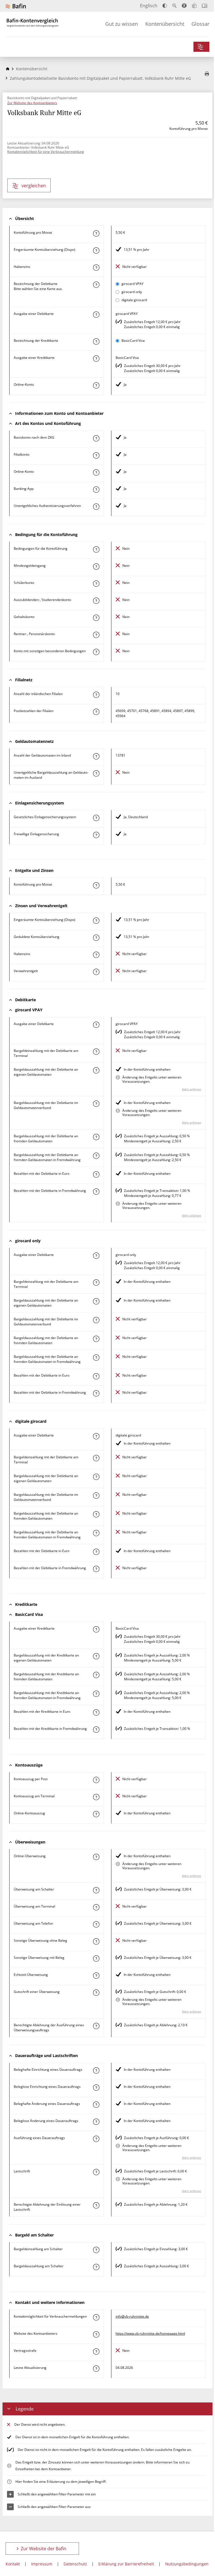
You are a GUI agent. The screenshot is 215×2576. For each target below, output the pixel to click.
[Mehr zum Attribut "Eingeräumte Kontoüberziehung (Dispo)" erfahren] (96, 251)
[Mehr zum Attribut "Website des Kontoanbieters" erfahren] (96, 2334)
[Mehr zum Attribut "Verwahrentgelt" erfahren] (96, 972)
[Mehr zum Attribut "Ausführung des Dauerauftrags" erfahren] (96, 2139)
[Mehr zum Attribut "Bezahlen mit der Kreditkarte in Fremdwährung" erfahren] (96, 1730)
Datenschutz (75, 2564)
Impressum (42, 2564)
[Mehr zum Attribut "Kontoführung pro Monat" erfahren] (96, 233)
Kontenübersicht (165, 24)
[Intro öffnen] (205, 6)
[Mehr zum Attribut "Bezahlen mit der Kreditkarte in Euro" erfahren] (96, 1712)
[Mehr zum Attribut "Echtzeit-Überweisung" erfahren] (96, 1976)
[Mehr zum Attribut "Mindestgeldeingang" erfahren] (96, 567)
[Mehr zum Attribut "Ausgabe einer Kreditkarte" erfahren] (96, 359)
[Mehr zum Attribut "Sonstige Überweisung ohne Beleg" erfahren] (96, 1941)
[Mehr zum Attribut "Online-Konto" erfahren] (96, 385)
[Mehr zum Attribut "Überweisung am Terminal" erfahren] (96, 1907)
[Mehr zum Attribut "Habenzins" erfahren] (96, 268)
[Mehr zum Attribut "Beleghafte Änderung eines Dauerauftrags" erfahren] (96, 2105)
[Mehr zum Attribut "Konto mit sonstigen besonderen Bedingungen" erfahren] (96, 652)
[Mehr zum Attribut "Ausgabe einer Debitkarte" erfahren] (96, 315)
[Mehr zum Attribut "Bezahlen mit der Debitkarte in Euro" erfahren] (96, 1174)
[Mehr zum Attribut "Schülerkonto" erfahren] (96, 584)
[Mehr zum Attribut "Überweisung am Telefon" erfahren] (96, 1924)
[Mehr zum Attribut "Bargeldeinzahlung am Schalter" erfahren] (96, 2250)
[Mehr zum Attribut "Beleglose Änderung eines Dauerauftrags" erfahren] (96, 2122)
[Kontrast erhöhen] (165, 6)
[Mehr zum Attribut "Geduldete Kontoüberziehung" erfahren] (96, 938)
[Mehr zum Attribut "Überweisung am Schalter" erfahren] (96, 1890)
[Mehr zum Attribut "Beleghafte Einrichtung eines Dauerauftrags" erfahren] (96, 2070)
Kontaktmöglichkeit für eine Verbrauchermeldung (46, 152)
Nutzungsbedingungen (187, 2564)
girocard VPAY (133, 284)
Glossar (200, 24)
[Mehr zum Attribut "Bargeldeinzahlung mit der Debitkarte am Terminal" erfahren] (96, 1052)
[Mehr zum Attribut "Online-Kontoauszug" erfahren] (96, 1814)
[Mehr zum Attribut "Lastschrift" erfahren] (96, 2172)
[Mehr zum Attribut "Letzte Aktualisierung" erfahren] (96, 2369)
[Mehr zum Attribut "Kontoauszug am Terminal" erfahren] (96, 1797)
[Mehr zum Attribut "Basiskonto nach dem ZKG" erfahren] (96, 438)
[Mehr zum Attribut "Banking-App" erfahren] (96, 490)
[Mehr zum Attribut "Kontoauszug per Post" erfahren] (96, 1780)
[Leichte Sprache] (194, 6)
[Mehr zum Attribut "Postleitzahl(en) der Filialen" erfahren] (96, 712)
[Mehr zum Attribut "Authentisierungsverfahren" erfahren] (96, 507)
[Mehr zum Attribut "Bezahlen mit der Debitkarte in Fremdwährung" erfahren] (96, 1192)
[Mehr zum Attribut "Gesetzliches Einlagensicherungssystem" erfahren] (96, 818)
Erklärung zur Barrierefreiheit (126, 2564)
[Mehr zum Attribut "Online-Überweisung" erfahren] (96, 1857)
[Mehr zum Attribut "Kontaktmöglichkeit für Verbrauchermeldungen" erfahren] (96, 2317)
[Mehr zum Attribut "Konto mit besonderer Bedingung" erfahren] (96, 549)
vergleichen (34, 186)
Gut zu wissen (122, 24)
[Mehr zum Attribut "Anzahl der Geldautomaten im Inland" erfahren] (96, 756)
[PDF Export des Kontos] (207, 74)
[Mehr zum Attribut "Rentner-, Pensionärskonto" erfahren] (96, 635)
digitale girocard (134, 300)
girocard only (132, 292)
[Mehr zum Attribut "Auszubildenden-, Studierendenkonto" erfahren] (96, 601)
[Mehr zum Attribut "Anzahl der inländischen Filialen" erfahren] (96, 695)
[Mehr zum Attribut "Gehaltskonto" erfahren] (96, 618)
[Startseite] (8, 69)
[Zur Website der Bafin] (16, 6)
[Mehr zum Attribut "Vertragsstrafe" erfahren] (96, 2352)
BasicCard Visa (133, 341)
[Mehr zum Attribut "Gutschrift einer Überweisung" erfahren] (96, 1993)
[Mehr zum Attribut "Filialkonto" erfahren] (96, 455)
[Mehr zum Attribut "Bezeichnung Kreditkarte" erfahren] (96, 341)
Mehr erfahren (192, 1089)
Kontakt (13, 2564)
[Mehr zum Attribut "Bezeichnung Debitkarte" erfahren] (96, 285)
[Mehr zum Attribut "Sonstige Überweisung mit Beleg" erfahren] (96, 1959)
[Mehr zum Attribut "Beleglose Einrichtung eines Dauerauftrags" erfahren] (96, 2088)
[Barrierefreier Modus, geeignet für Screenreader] (184, 6)
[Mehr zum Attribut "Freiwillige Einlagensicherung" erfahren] (96, 835)
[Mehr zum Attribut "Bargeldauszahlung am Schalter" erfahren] (96, 2267)
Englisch (149, 6)
